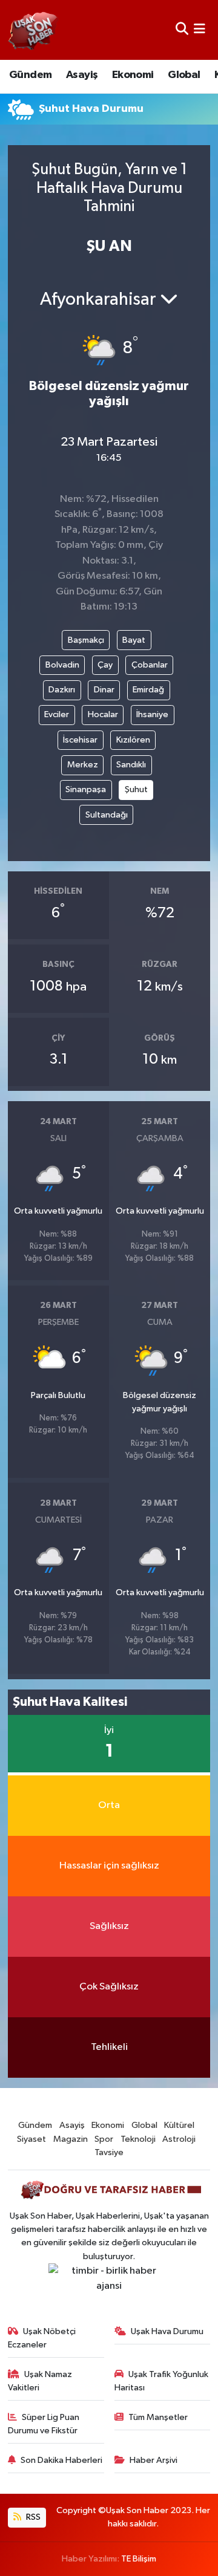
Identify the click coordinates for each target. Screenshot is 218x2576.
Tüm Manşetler (158, 2417)
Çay (105, 665)
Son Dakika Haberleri (61, 2460)
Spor (104, 2139)
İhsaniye (152, 714)
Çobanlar (150, 665)
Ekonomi (133, 75)
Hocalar (103, 714)
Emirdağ (148, 690)
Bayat (134, 640)
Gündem (30, 75)
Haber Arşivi (154, 2460)
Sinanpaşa (86, 789)
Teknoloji (138, 2139)
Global (184, 75)
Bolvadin (62, 665)
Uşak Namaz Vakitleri (40, 2381)
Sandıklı (131, 765)
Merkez (83, 765)
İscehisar (80, 740)
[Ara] (182, 30)
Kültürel (179, 2125)
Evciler (57, 714)
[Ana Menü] (200, 30)
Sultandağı (107, 815)
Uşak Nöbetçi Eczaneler (42, 2338)
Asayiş (82, 75)
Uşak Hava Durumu (167, 2331)
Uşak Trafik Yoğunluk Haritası (162, 2381)
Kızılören (133, 740)
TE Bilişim (139, 2559)
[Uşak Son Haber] (34, 30)
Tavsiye (109, 2152)
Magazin (71, 2139)
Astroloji (179, 2139)
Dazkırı (62, 690)
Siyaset (31, 2139)
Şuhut (136, 789)
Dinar (104, 690)
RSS (32, 2517)
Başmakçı (86, 640)
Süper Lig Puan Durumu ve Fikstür (44, 2424)
